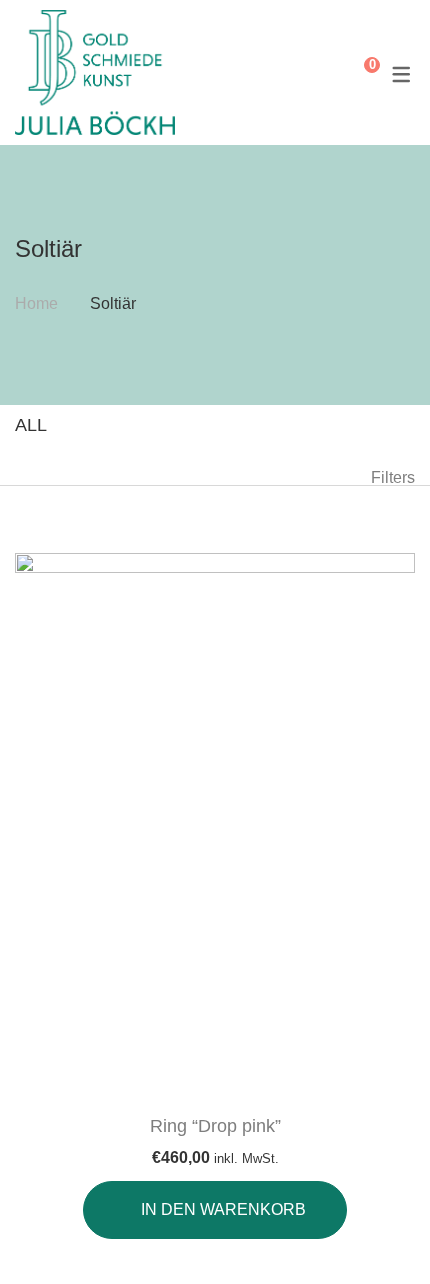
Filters (393, 477)
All (31, 425)
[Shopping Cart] (357, 73)
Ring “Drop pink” (215, 1126)
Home (36, 303)
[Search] (326, 73)
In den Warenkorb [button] (223, 1209)
